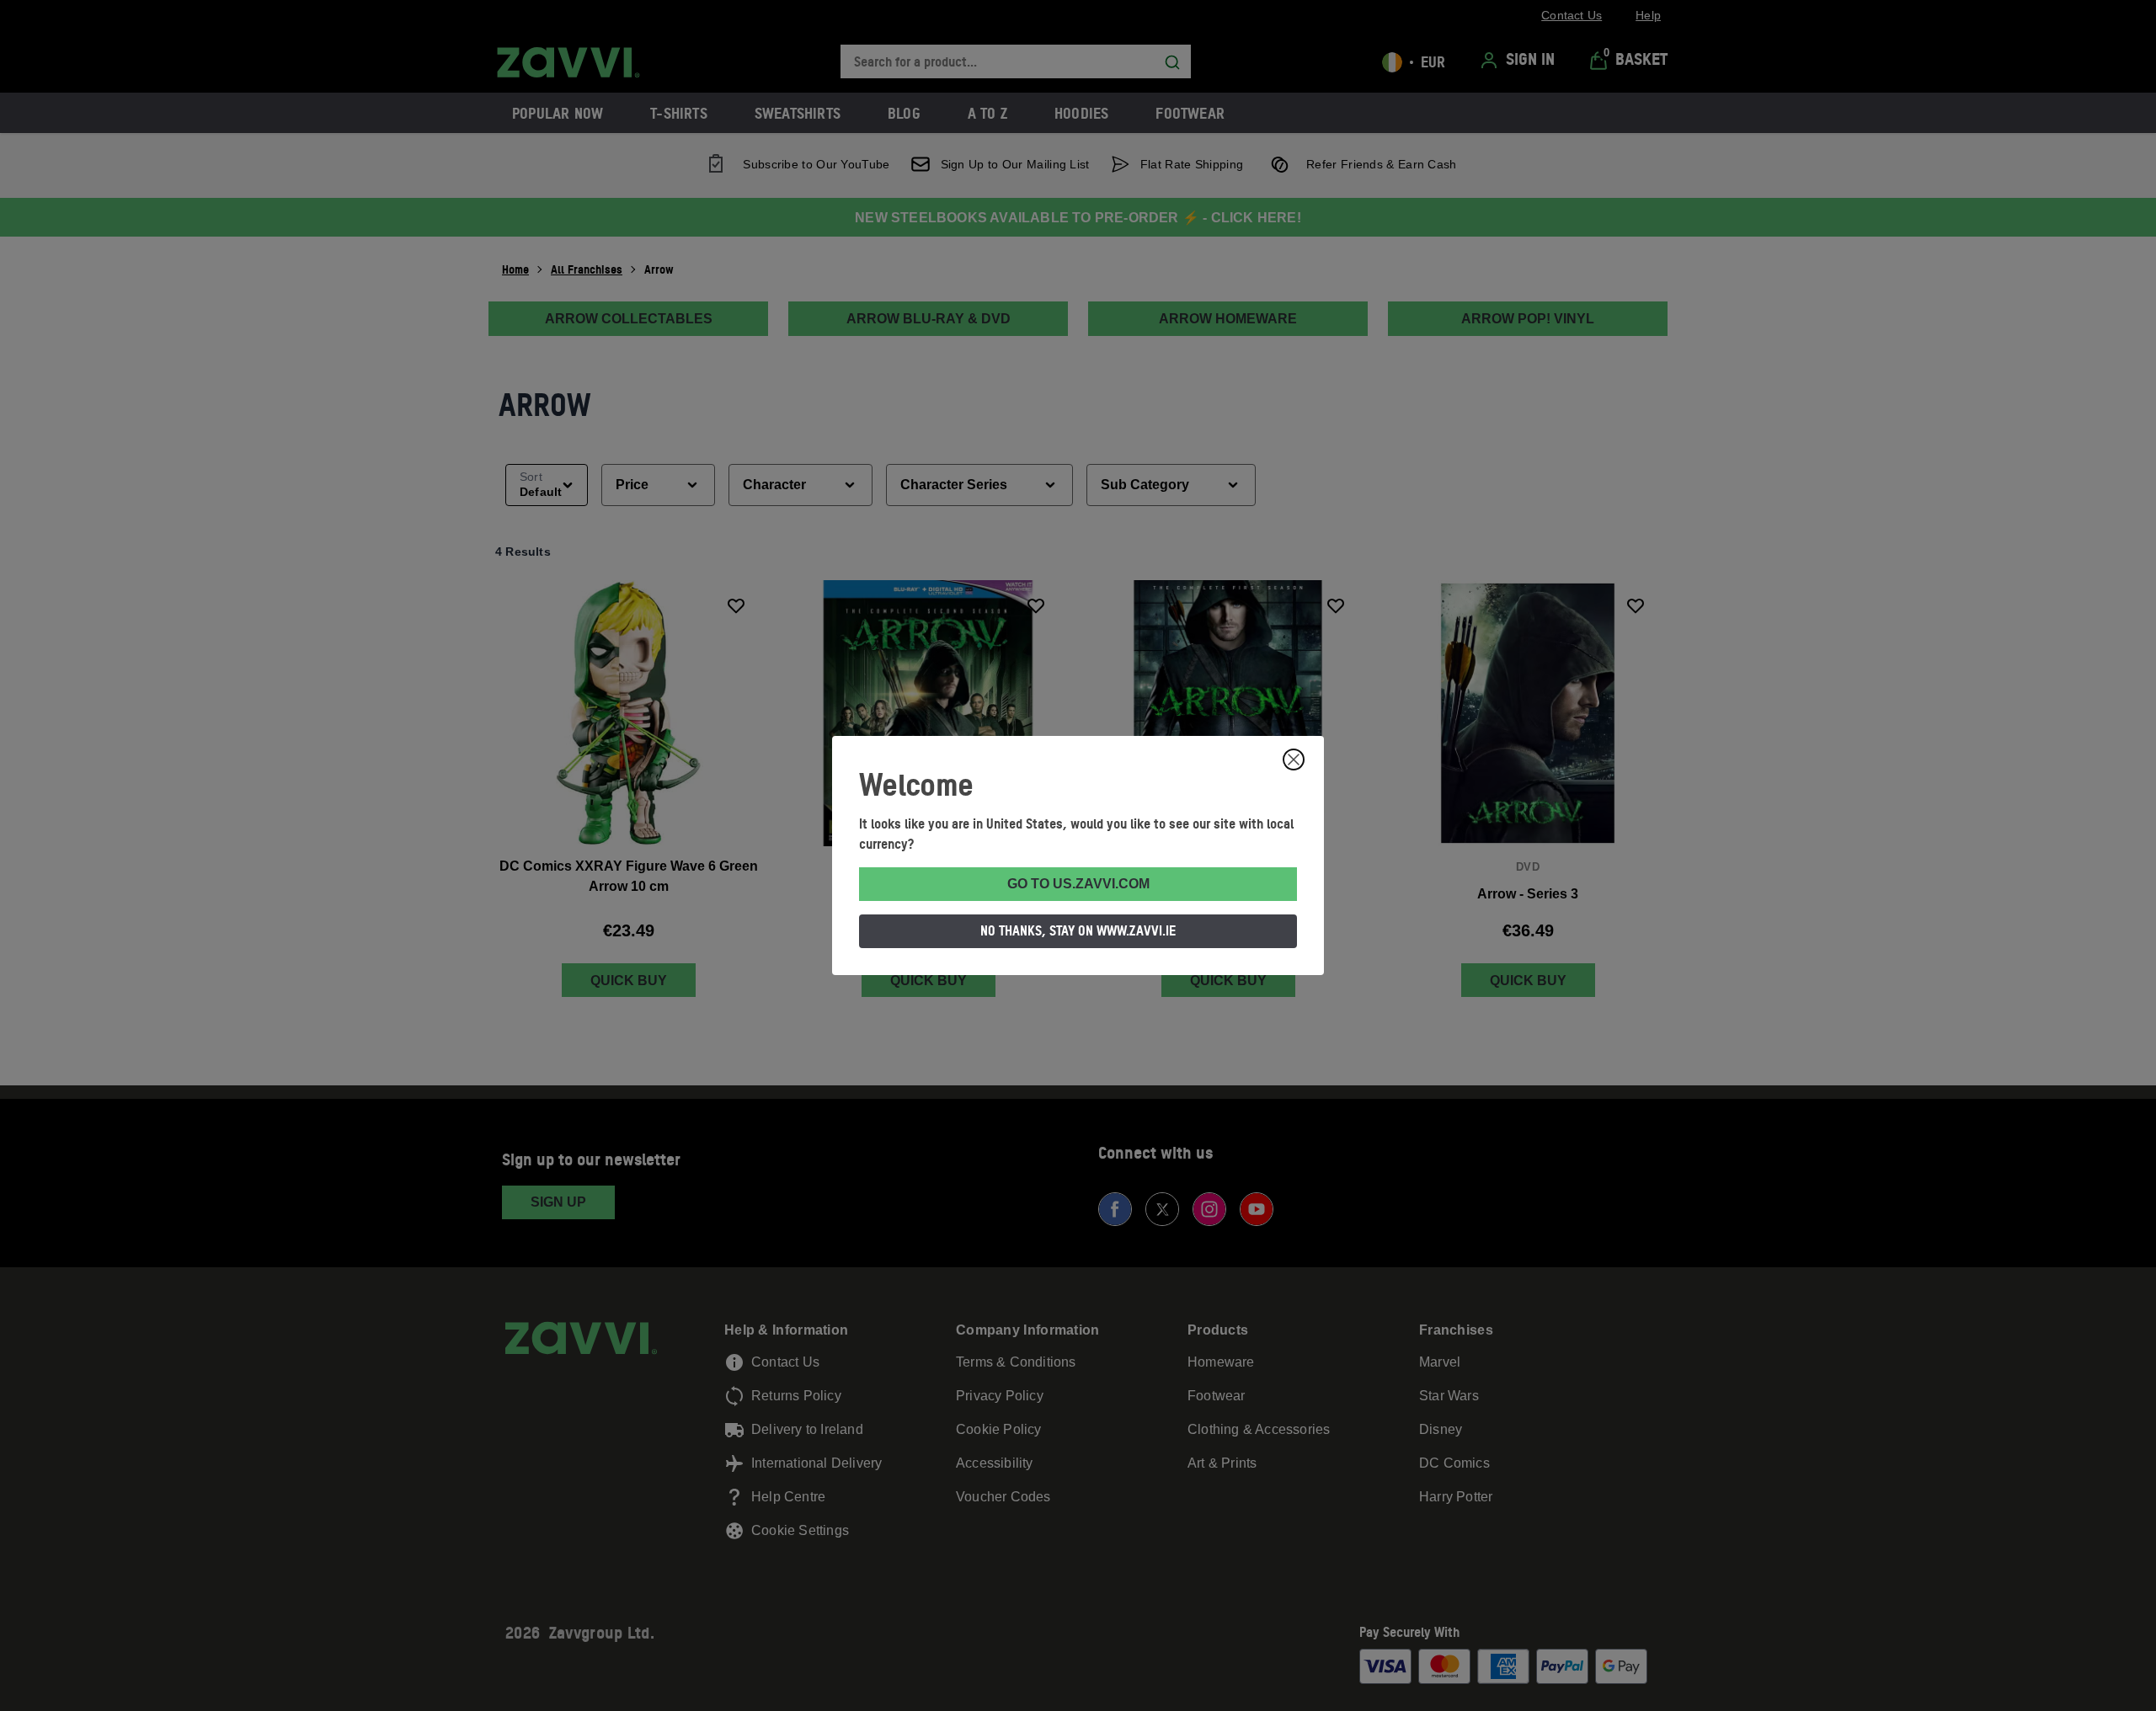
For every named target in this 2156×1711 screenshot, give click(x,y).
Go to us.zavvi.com (1078, 884)
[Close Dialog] (1294, 760)
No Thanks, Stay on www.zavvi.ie (1078, 930)
